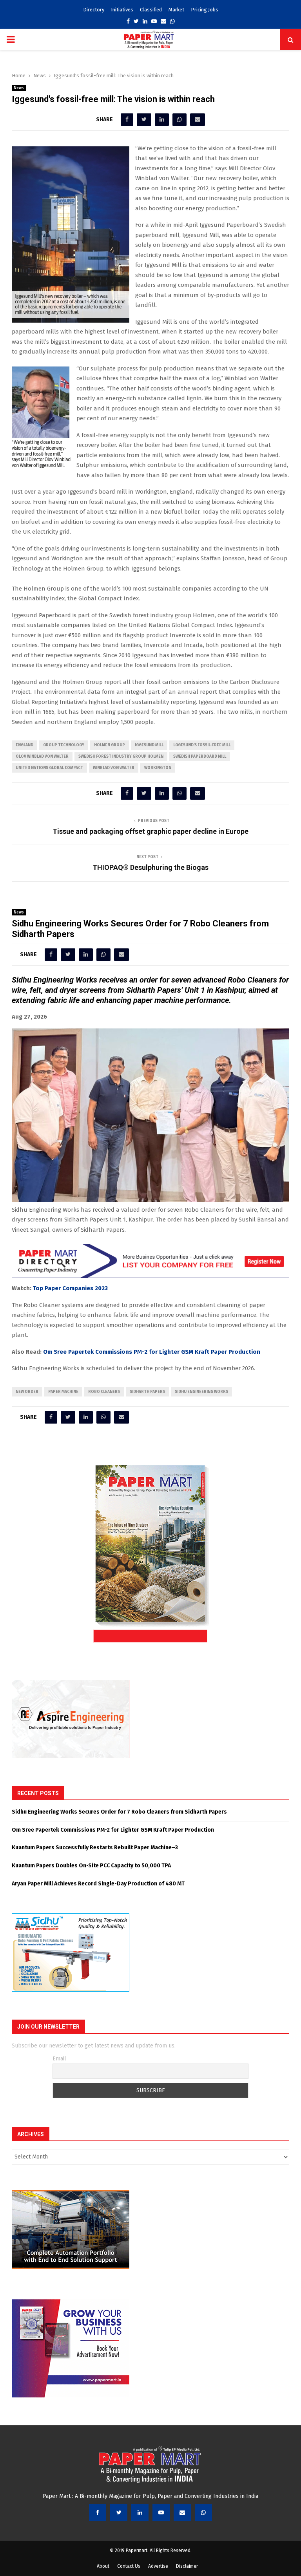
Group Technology (64, 745)
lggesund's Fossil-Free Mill (202, 745)
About (103, 2566)
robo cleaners (104, 1392)
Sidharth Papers (147, 1392)
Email (59, 2059)
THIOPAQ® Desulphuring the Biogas (150, 867)
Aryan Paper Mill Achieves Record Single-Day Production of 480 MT (98, 1884)
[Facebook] (98, 2512)
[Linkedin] (140, 2512)
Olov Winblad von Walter (42, 757)
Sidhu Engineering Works (201, 1392)
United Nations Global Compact (49, 768)
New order (27, 1392)
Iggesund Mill (149, 745)
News (19, 88)
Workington (158, 768)
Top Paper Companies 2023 (70, 1288)
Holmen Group (110, 745)
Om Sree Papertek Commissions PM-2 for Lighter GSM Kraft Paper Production (152, 1352)
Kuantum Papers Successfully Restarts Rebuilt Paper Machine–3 (95, 1848)
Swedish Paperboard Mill (200, 757)
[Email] (182, 2512)
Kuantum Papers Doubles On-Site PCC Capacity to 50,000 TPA (91, 1866)
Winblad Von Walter (114, 768)
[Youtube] (161, 2512)
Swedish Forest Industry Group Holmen (121, 757)
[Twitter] (119, 2512)
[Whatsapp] (203, 2512)
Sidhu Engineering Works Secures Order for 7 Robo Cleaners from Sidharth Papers (119, 1812)
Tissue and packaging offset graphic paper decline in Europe (150, 831)
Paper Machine (63, 1392)
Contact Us (129, 2566)
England (24, 745)
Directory (94, 10)
